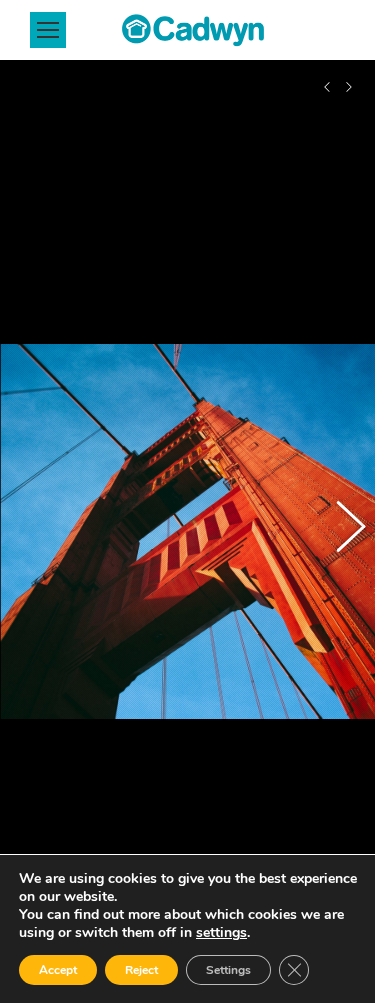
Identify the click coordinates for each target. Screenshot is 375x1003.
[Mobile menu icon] (48, 30)
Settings (228, 970)
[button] (35, 532)
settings (221, 933)
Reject (141, 970)
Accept (58, 970)
